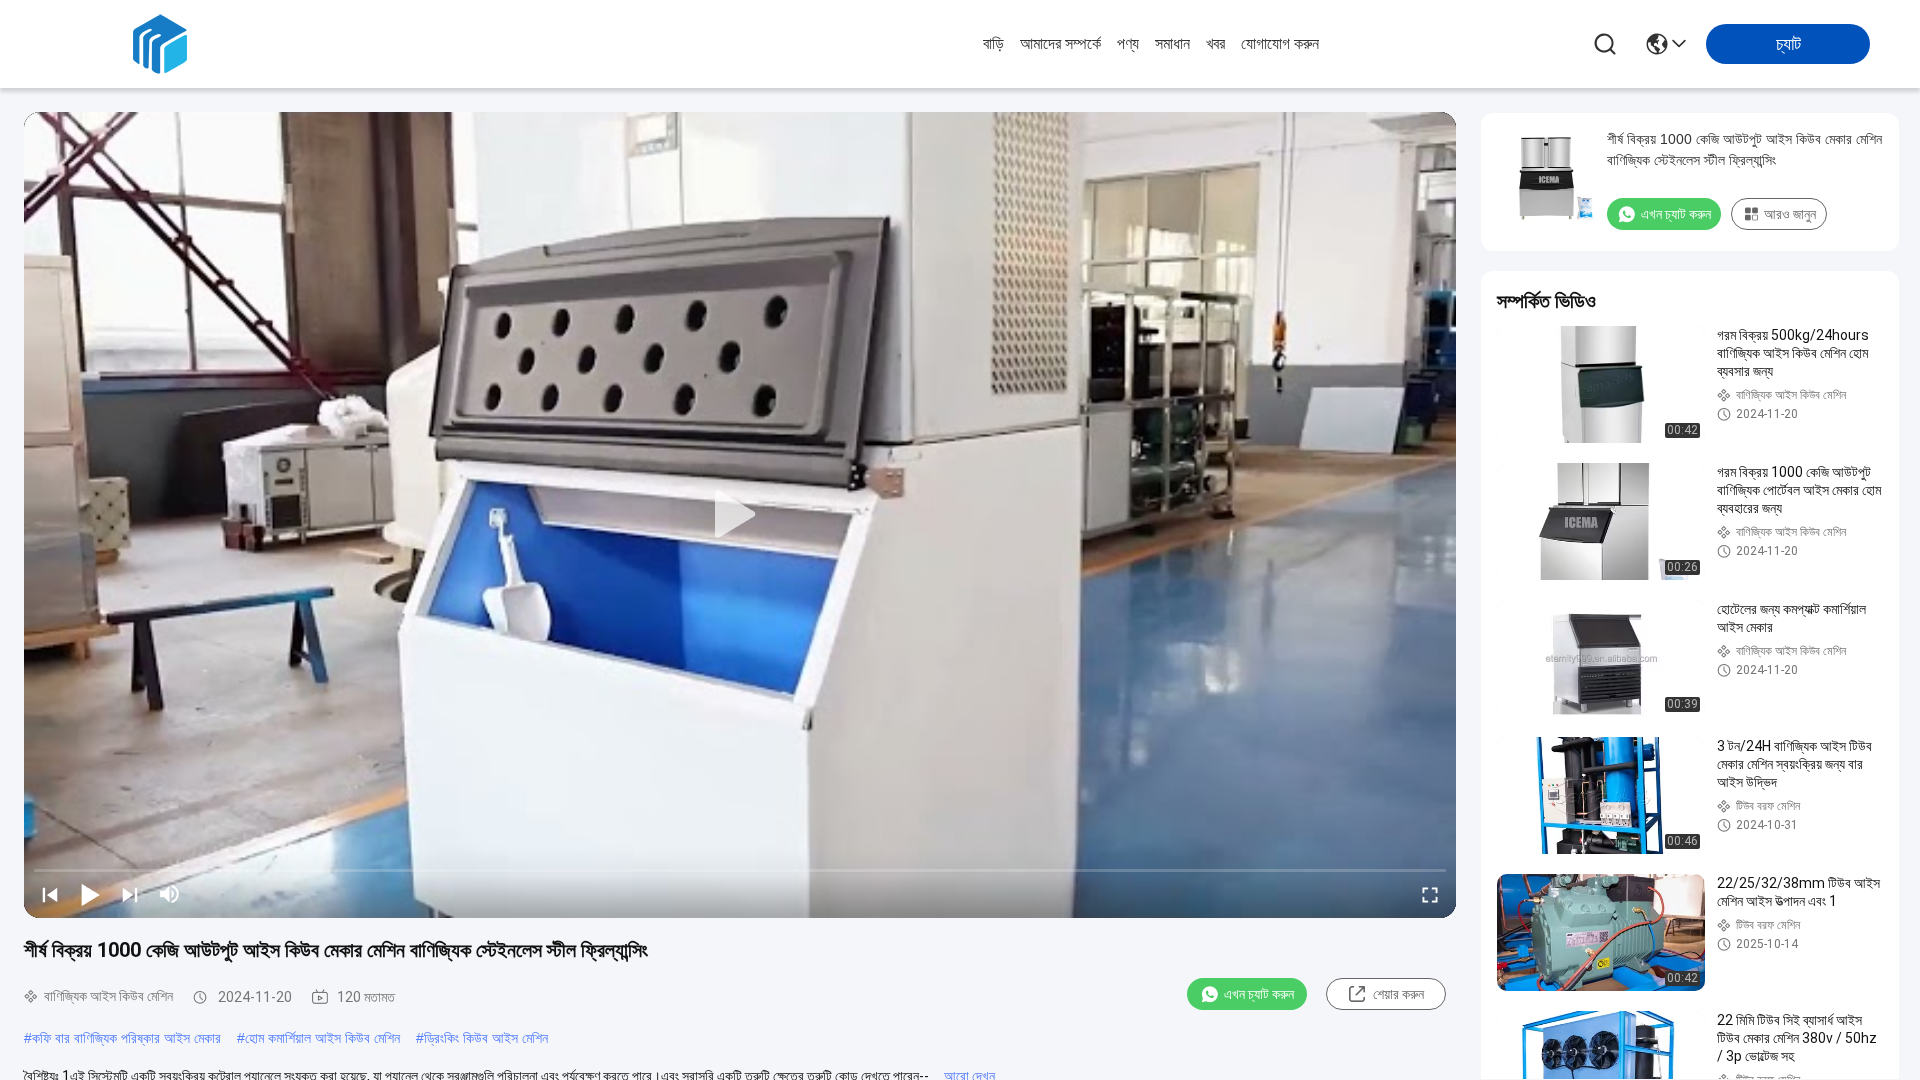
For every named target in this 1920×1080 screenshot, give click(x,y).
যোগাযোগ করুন (1280, 43)
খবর (1215, 43)
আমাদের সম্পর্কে (1060, 43)
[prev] (50, 894)
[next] (130, 894)
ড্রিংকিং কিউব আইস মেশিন (486, 1038)
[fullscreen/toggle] (1430, 894)
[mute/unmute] (170, 894)
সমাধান (1172, 43)
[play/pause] (90, 894)
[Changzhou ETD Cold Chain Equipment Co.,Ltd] (160, 44)
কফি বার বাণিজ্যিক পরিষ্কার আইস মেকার (126, 1038)
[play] (740, 515)
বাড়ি (993, 43)
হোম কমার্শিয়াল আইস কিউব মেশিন (322, 1038)
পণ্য (1128, 43)
